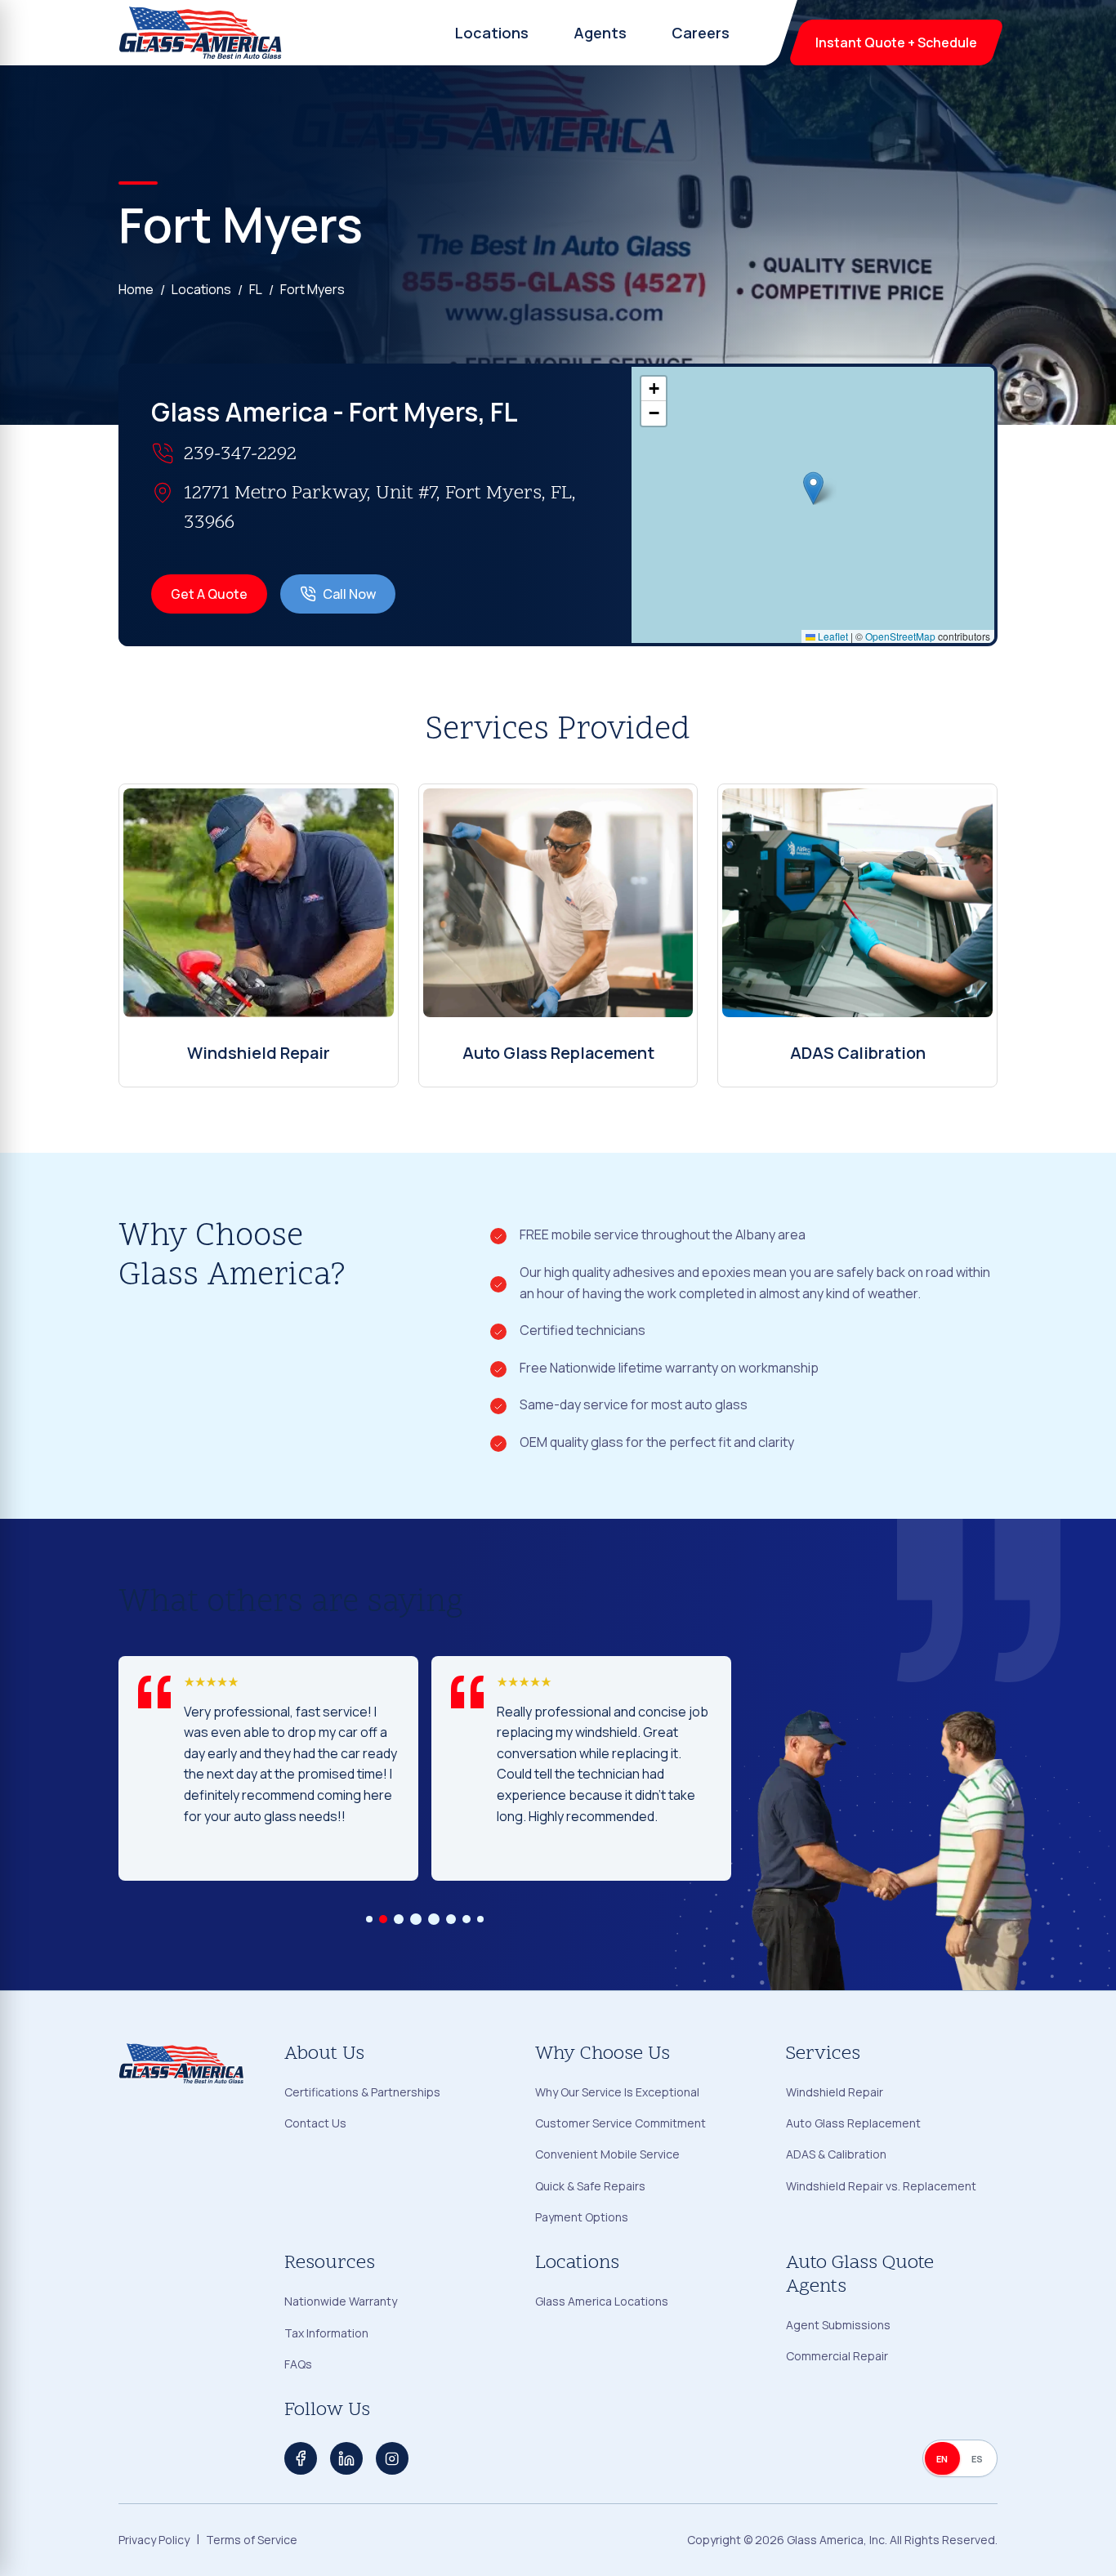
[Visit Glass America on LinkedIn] (346, 2458)
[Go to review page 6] (451, 1919)
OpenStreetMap (900, 636)
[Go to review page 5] (434, 1919)
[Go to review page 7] (466, 1919)
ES (978, 2459)
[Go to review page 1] (369, 1919)
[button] (813, 488)
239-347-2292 (240, 455)
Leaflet (832, 636)
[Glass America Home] (201, 33)
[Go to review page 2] (383, 1919)
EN (942, 2459)
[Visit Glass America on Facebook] (301, 2458)
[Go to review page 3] (399, 1919)
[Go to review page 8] (480, 1919)
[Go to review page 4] (416, 1919)
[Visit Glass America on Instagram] (392, 2458)
